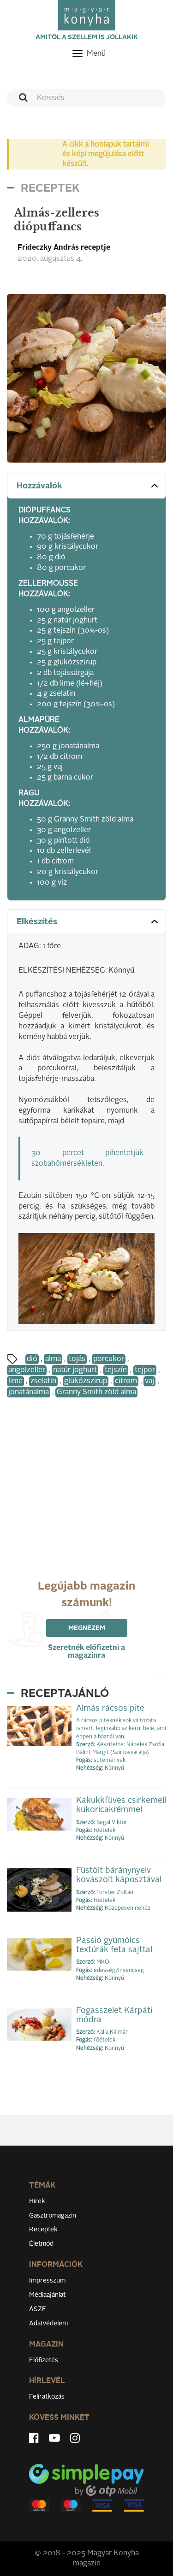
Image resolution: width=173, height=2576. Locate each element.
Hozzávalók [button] (39, 486)
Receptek (43, 2230)
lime (15, 1381)
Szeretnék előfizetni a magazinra (86, 1652)
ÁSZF (38, 2309)
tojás (77, 1359)
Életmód (41, 2244)
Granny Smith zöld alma (96, 1392)
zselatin (43, 1381)
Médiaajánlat (47, 2295)
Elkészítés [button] (37, 922)
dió (32, 1359)
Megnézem (87, 1628)
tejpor (145, 1370)
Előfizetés (44, 2360)
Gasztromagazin (53, 2216)
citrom (126, 1381)
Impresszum (47, 2281)
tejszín (116, 1370)
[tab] (86, 486)
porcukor (109, 1359)
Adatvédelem (48, 2324)
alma (53, 1359)
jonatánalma (29, 1392)
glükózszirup (86, 1381)
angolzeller (27, 1370)
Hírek (37, 2201)
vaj (149, 1381)
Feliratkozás (47, 2397)
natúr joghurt (75, 1370)
